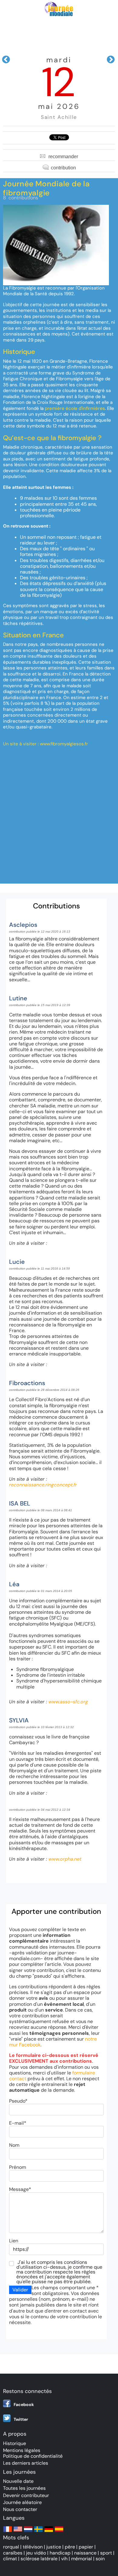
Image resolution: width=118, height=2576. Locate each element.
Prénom (18, 2167)
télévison (33, 2547)
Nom (14, 2145)
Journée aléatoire (22, 2502)
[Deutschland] (49, 2532)
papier (86, 2547)
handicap (60, 2553)
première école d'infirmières (75, 408)
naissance (85, 2553)
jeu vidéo (36, 2553)
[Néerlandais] (28, 2532)
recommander (63, 157)
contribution (63, 168)
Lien (14, 2241)
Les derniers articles (26, 2463)
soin (100, 2559)
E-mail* (18, 2123)
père (70, 2547)
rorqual (11, 2547)
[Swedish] (38, 2532)
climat (10, 2559)
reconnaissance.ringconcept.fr (43, 1485)
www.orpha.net (65, 1859)
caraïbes (13, 2553)
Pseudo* (18, 2101)
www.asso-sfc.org (68, 1702)
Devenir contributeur (26, 2495)
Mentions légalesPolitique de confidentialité (33, 2453)
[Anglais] (18, 2532)
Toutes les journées (24, 2488)
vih (64, 2559)
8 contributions (21, 198)
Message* (20, 2189)
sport (106, 2553)
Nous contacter (20, 2509)
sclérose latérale (39, 2559)
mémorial (82, 2559)
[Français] (8, 2532)
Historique (15, 2443)
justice (54, 2547)
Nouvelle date (18, 2481)
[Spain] (59, 2532)
